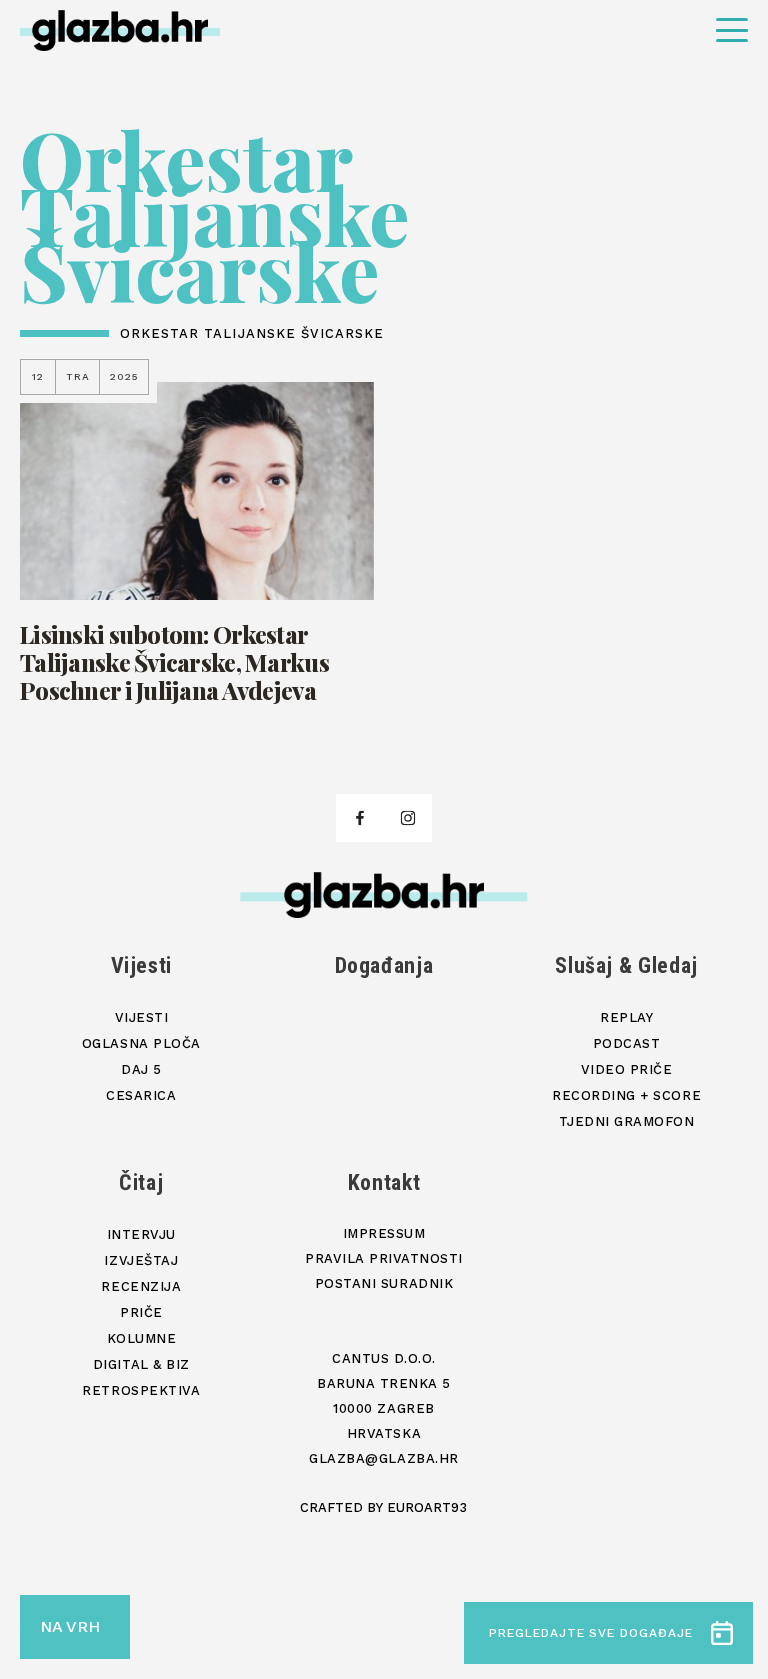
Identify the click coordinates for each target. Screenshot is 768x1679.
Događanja (384, 965)
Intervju (141, 1234)
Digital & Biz (141, 1364)
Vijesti (142, 965)
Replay (626, 1017)
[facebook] (360, 818)
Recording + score (626, 1095)
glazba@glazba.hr (383, 1458)
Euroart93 (427, 1507)
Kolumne (142, 1338)
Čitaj (141, 1182)
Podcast (627, 1043)
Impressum (384, 1233)
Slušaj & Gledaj (626, 965)
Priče (141, 1312)
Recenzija (141, 1286)
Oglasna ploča (141, 1043)
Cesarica (141, 1095)
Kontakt (384, 1182)
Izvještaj (141, 1260)
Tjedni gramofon (627, 1121)
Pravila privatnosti (384, 1258)
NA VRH (70, 1626)
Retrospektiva (141, 1390)
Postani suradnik (384, 1283)
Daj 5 (141, 1069)
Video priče (627, 1069)
